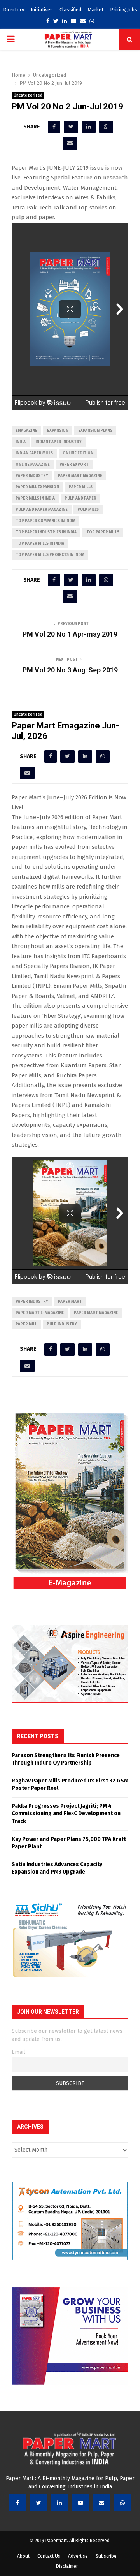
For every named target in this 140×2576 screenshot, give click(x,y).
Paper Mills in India (35, 498)
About (23, 2556)
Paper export (74, 465)
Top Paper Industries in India (46, 532)
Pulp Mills (88, 510)
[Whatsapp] (122, 2503)
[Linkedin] (59, 2503)
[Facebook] (17, 2503)
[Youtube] (80, 2503)
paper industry (32, 476)
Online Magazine (33, 465)
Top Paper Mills (103, 532)
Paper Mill (26, 1324)
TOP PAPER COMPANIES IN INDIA (45, 521)
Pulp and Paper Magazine (42, 510)
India (21, 442)
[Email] (101, 2503)
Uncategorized (28, 95)
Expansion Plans (95, 431)
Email (18, 2052)
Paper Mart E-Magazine (40, 1313)
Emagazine (26, 431)
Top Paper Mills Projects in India (50, 555)
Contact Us (49, 2556)
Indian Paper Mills (34, 453)
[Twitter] (38, 2503)
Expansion (58, 431)
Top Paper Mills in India (40, 544)
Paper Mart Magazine (80, 476)
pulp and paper (80, 498)
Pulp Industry (62, 1324)
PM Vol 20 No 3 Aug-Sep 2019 (70, 670)
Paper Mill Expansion (37, 487)
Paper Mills (81, 487)
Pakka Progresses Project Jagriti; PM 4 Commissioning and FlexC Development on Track (66, 1814)
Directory (14, 10)
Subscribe (106, 2556)
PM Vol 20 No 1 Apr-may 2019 (70, 634)
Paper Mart (70, 1302)
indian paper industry (59, 442)
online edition (78, 453)
